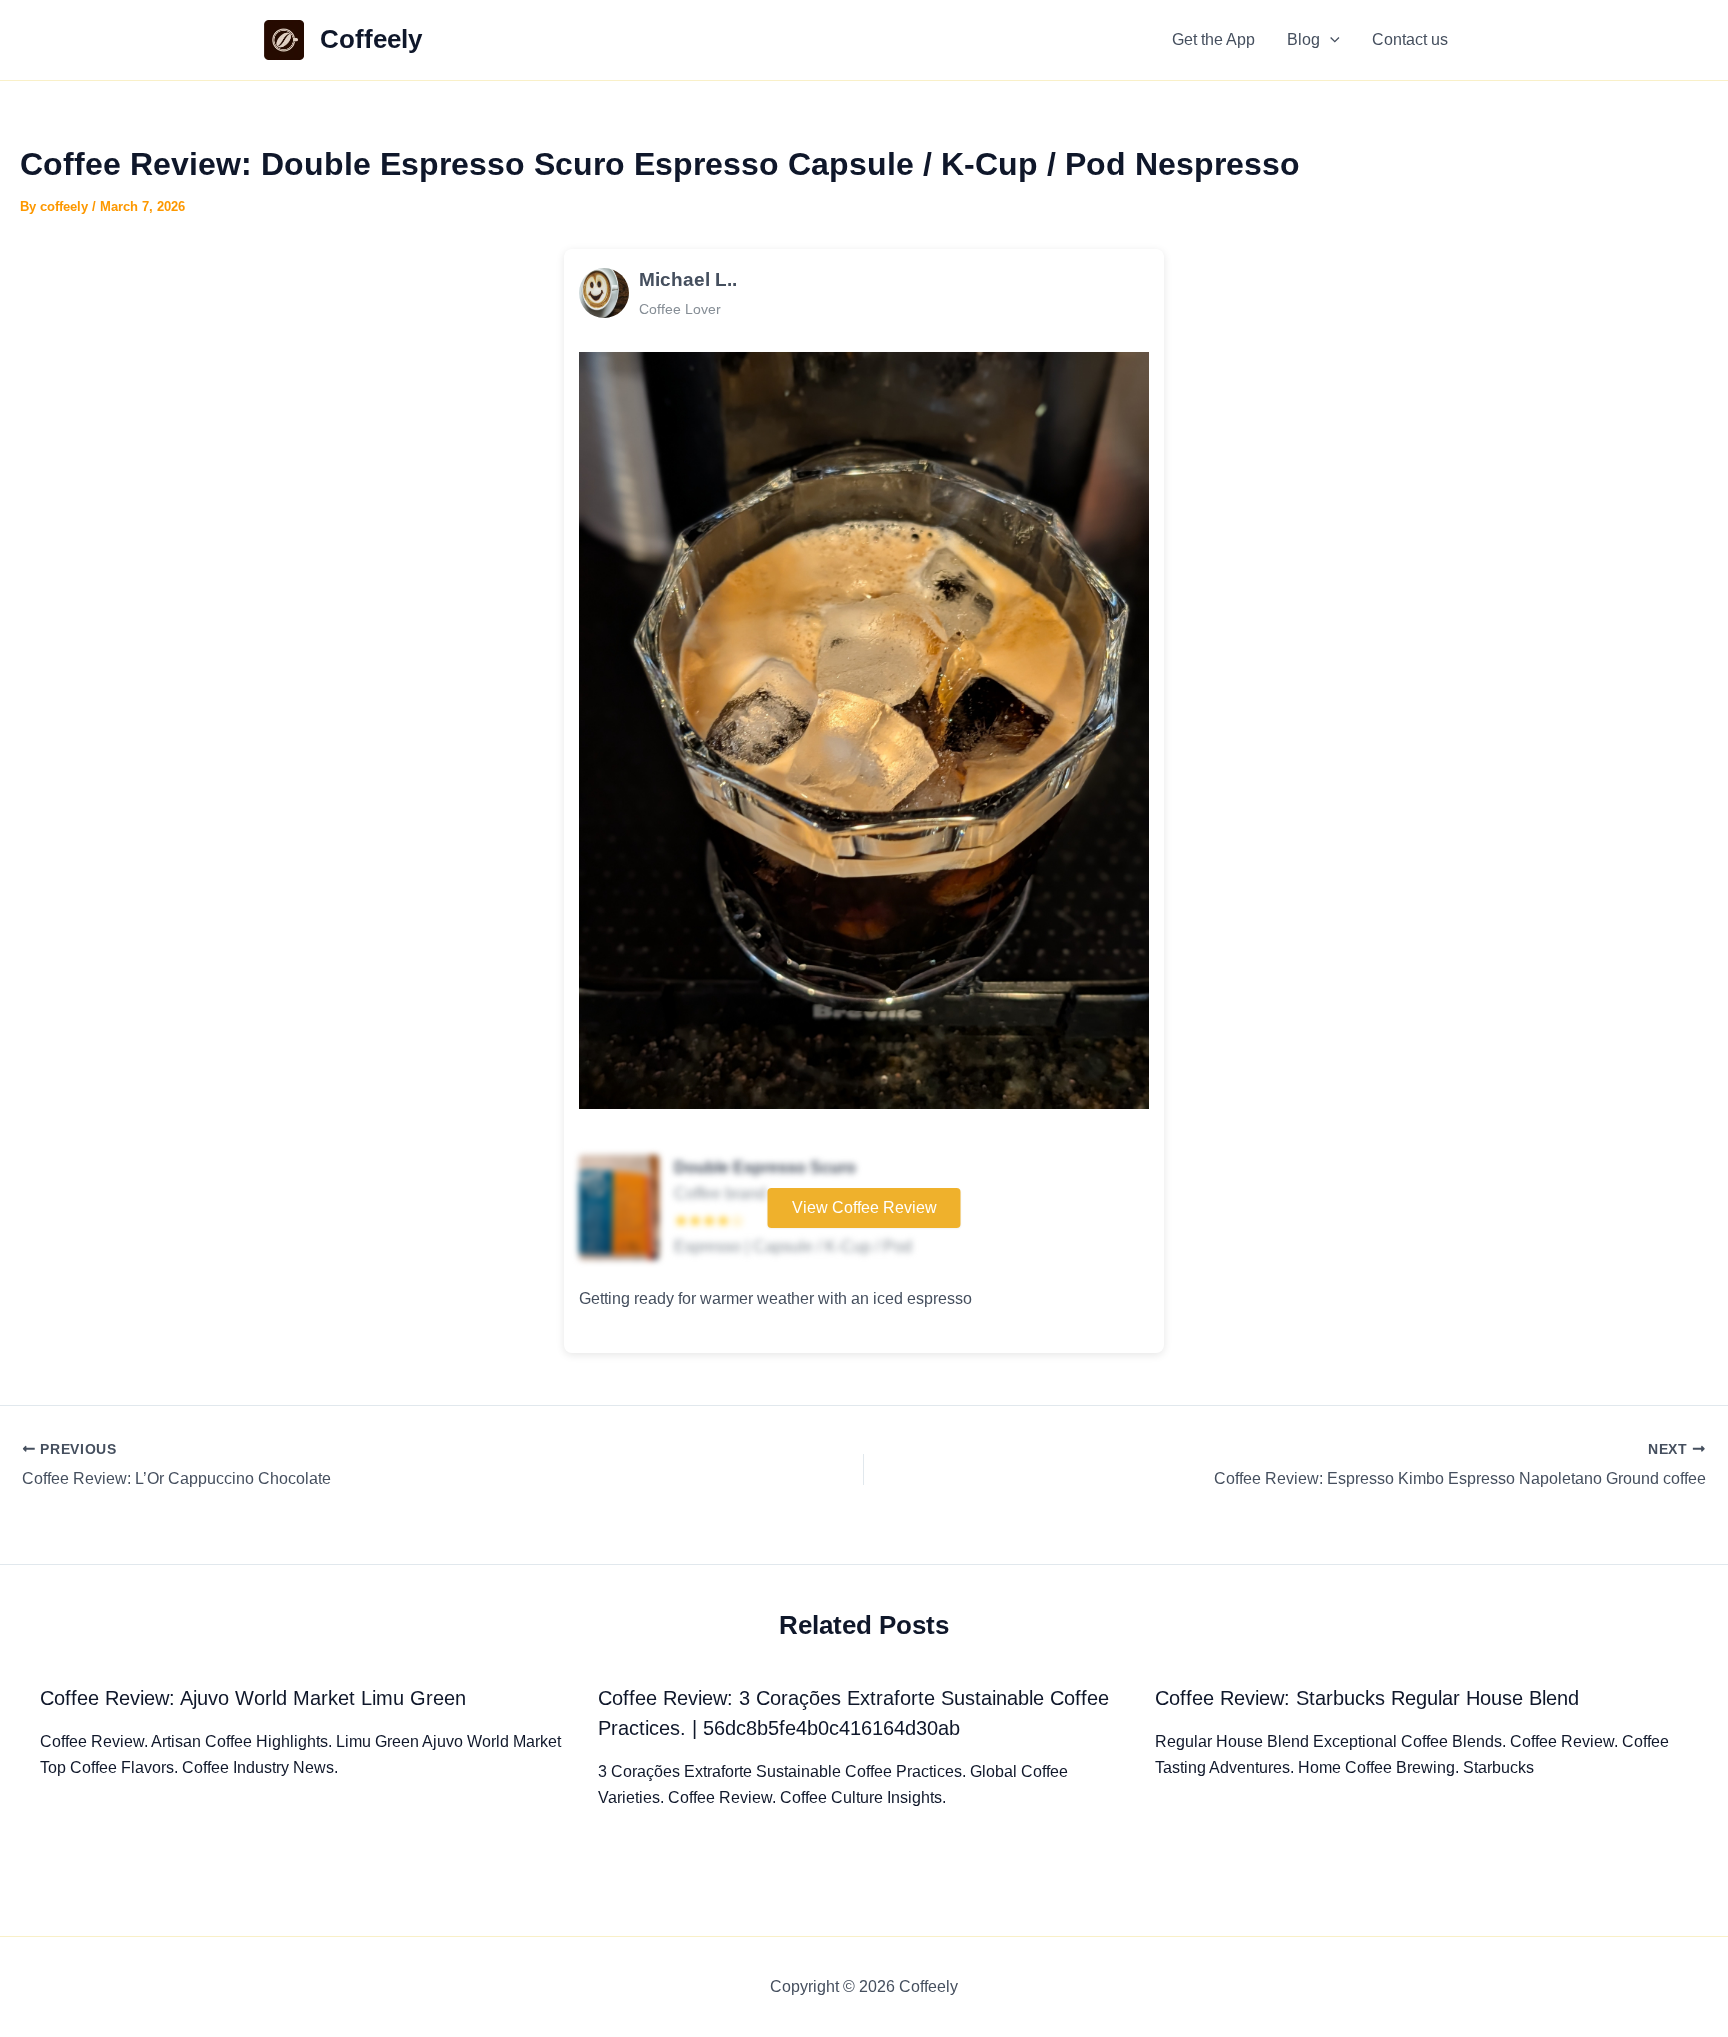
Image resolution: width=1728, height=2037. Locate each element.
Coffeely (371, 39)
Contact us (1410, 39)
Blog (1303, 39)
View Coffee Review (864, 1207)
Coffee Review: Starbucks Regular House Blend (1367, 1698)
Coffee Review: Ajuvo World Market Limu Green (253, 1698)
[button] (1330, 40)
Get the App (1213, 39)
